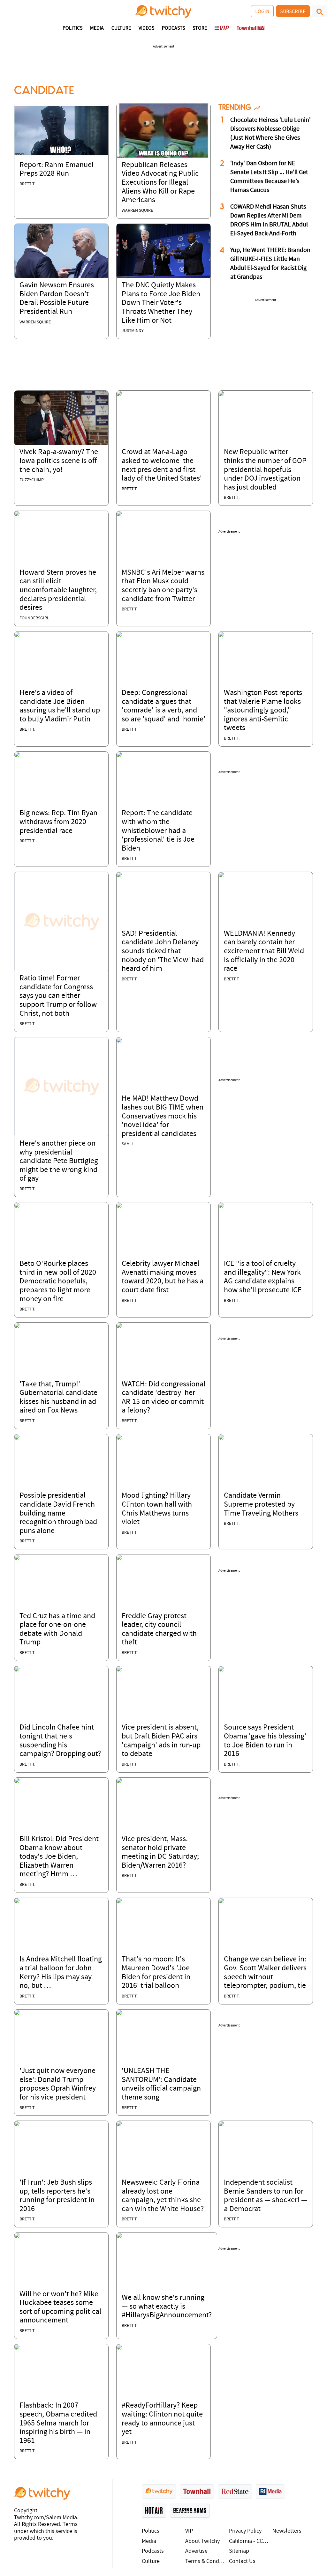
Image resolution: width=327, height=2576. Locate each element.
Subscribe (293, 11)
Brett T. (27, 184)
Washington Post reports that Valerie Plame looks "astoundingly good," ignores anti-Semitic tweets (263, 711)
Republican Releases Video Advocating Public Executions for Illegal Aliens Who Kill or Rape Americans (160, 183)
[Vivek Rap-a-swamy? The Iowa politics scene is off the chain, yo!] (61, 418)
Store (200, 28)
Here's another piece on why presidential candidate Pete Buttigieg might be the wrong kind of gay (59, 1161)
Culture (121, 28)
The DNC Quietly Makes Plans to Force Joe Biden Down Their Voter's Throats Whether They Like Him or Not (161, 303)
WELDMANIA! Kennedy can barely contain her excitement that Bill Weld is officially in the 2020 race (264, 951)
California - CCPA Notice (249, 2541)
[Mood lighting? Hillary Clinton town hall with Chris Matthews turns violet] (119, 1437)
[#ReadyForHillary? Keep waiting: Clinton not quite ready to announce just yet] (119, 2347)
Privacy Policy (245, 2531)
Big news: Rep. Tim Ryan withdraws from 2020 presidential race (58, 822)
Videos (146, 28)
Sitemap (239, 2551)
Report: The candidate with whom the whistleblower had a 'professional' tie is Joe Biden (158, 831)
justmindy (133, 331)
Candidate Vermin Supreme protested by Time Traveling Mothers (261, 1505)
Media (97, 28)
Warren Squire (137, 211)
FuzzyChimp (32, 480)
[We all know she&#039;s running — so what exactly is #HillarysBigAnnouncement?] (119, 2235)
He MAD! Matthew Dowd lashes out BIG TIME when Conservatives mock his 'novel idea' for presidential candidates (163, 1116)
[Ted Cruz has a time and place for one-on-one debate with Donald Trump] (17, 1557)
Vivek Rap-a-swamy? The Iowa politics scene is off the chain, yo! (59, 461)
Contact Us (242, 2561)
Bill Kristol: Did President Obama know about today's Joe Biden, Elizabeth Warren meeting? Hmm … (59, 1857)
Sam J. (128, 1144)
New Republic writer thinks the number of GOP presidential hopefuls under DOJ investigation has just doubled (265, 470)
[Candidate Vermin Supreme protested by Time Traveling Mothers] (221, 1437)
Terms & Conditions (205, 2561)
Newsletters (287, 2531)
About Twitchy (202, 2541)
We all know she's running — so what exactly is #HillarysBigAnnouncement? (167, 2307)
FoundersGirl (34, 618)
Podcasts (173, 28)
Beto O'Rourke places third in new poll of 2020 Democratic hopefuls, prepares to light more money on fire (58, 1281)
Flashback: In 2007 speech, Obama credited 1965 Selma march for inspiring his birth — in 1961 (58, 2423)
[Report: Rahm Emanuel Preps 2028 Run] (61, 130)
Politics (72, 28)
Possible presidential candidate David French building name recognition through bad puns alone (58, 1513)
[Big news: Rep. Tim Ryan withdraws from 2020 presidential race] (17, 755)
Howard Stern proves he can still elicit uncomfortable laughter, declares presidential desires (58, 590)
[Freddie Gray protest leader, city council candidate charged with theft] (119, 1557)
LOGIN (262, 11)
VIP (189, 2531)
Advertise (196, 2551)
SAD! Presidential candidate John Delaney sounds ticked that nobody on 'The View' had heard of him (163, 951)
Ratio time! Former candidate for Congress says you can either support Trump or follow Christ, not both (58, 996)
